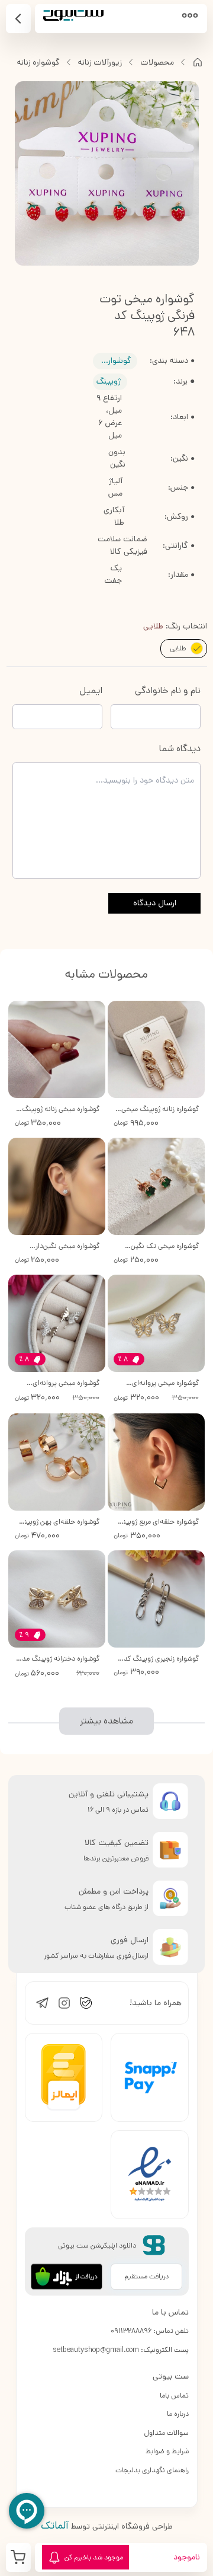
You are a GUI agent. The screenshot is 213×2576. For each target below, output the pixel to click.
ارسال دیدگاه (155, 903)
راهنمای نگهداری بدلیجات (152, 2470)
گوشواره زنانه (38, 62)
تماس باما (174, 2395)
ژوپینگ (109, 381)
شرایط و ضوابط (167, 2451)
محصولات (157, 62)
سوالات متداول (167, 2433)
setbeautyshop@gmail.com (96, 2350)
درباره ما (178, 2414)
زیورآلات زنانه (100, 62)
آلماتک (55, 2526)
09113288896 (131, 2331)
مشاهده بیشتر (106, 1721)
